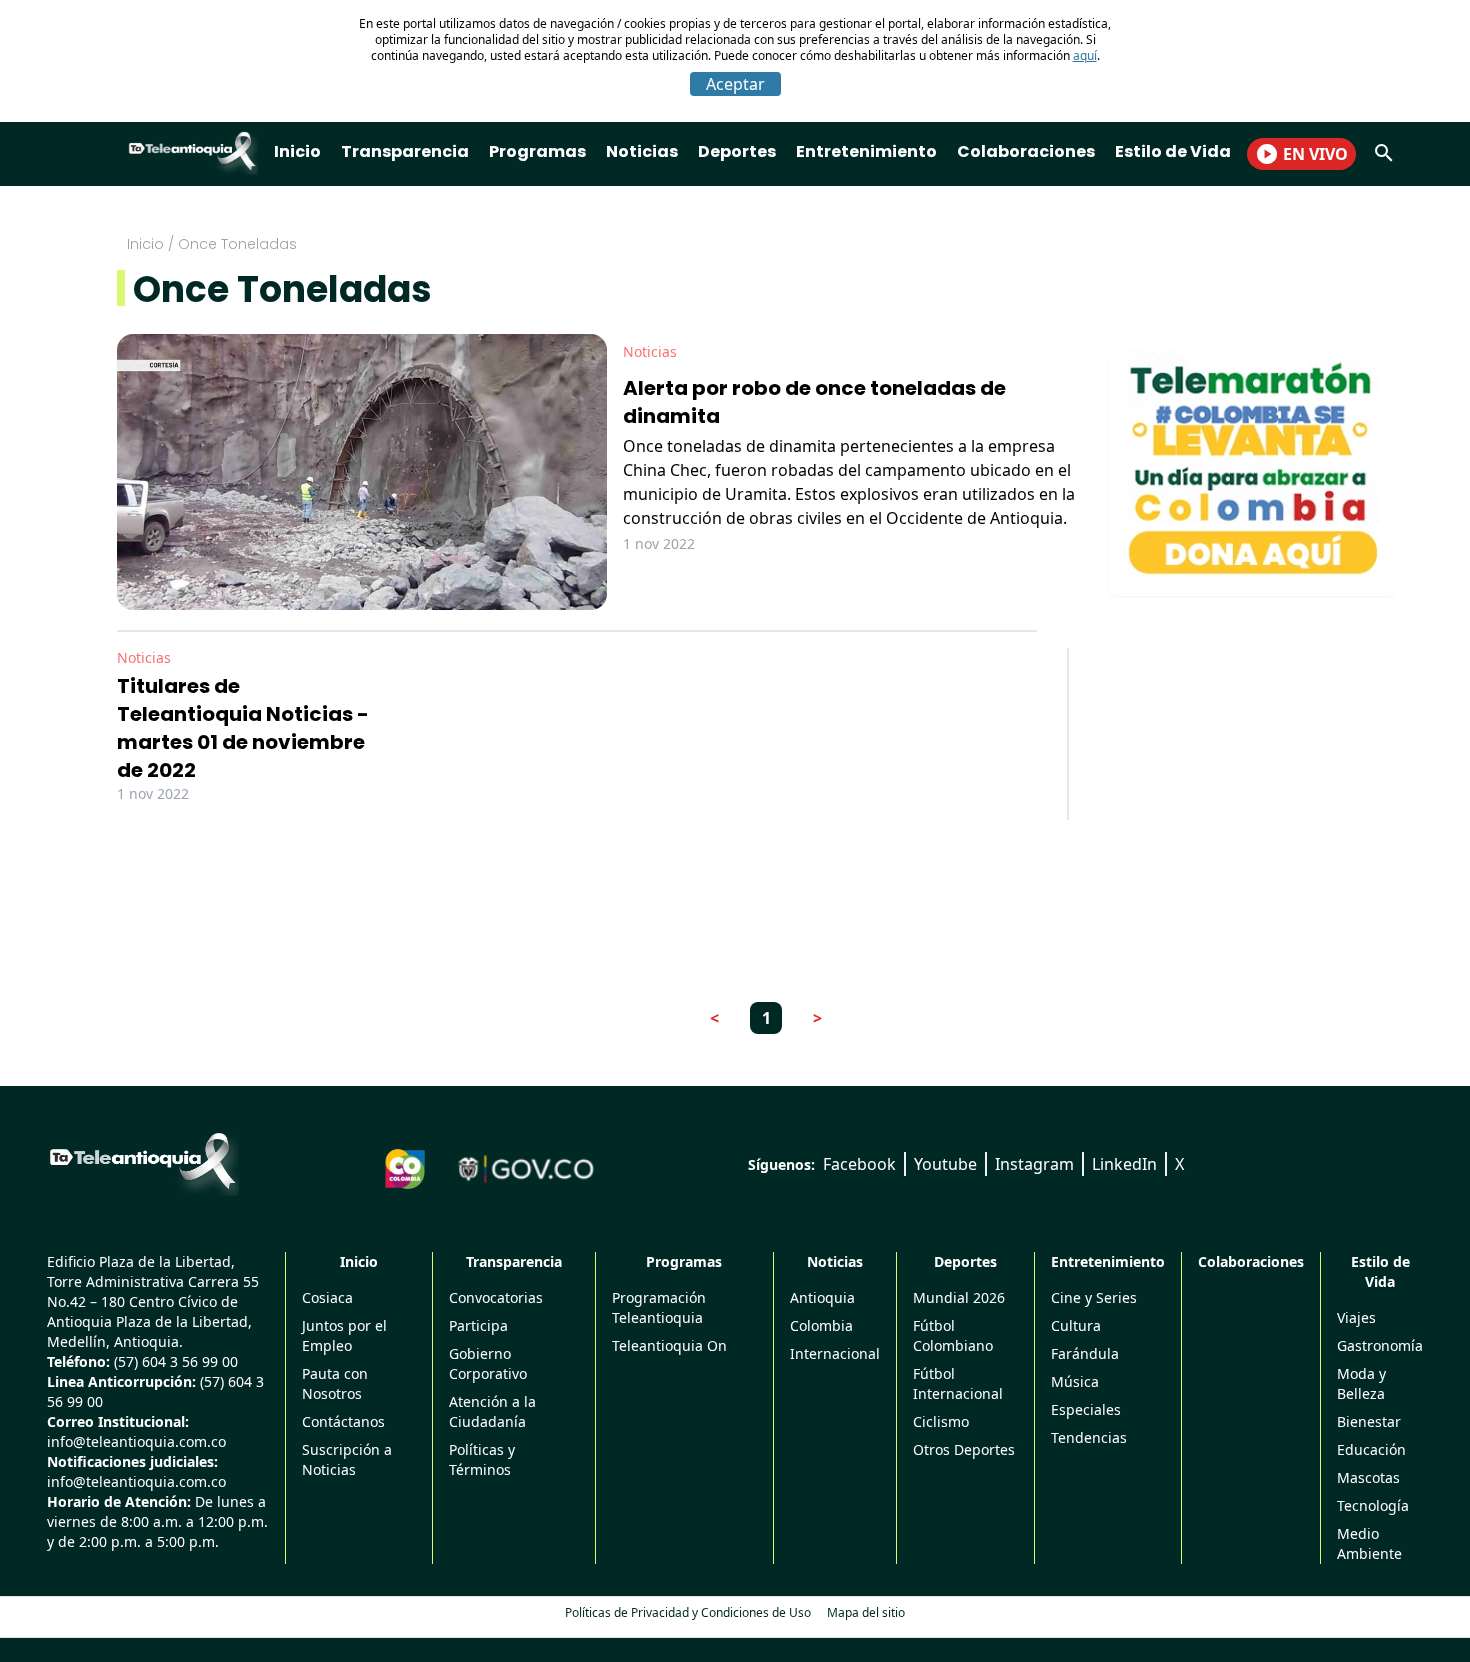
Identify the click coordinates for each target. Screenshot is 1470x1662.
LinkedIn (1124, 1164)
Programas (537, 151)
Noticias (642, 151)
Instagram (1034, 1164)
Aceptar (735, 84)
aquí (1085, 55)
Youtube (945, 1164)
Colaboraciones (1026, 151)
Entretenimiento (866, 151)
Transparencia (405, 151)
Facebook (859, 1164)
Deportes (737, 151)
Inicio (297, 151)
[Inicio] (143, 1161)
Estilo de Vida (1173, 151)
